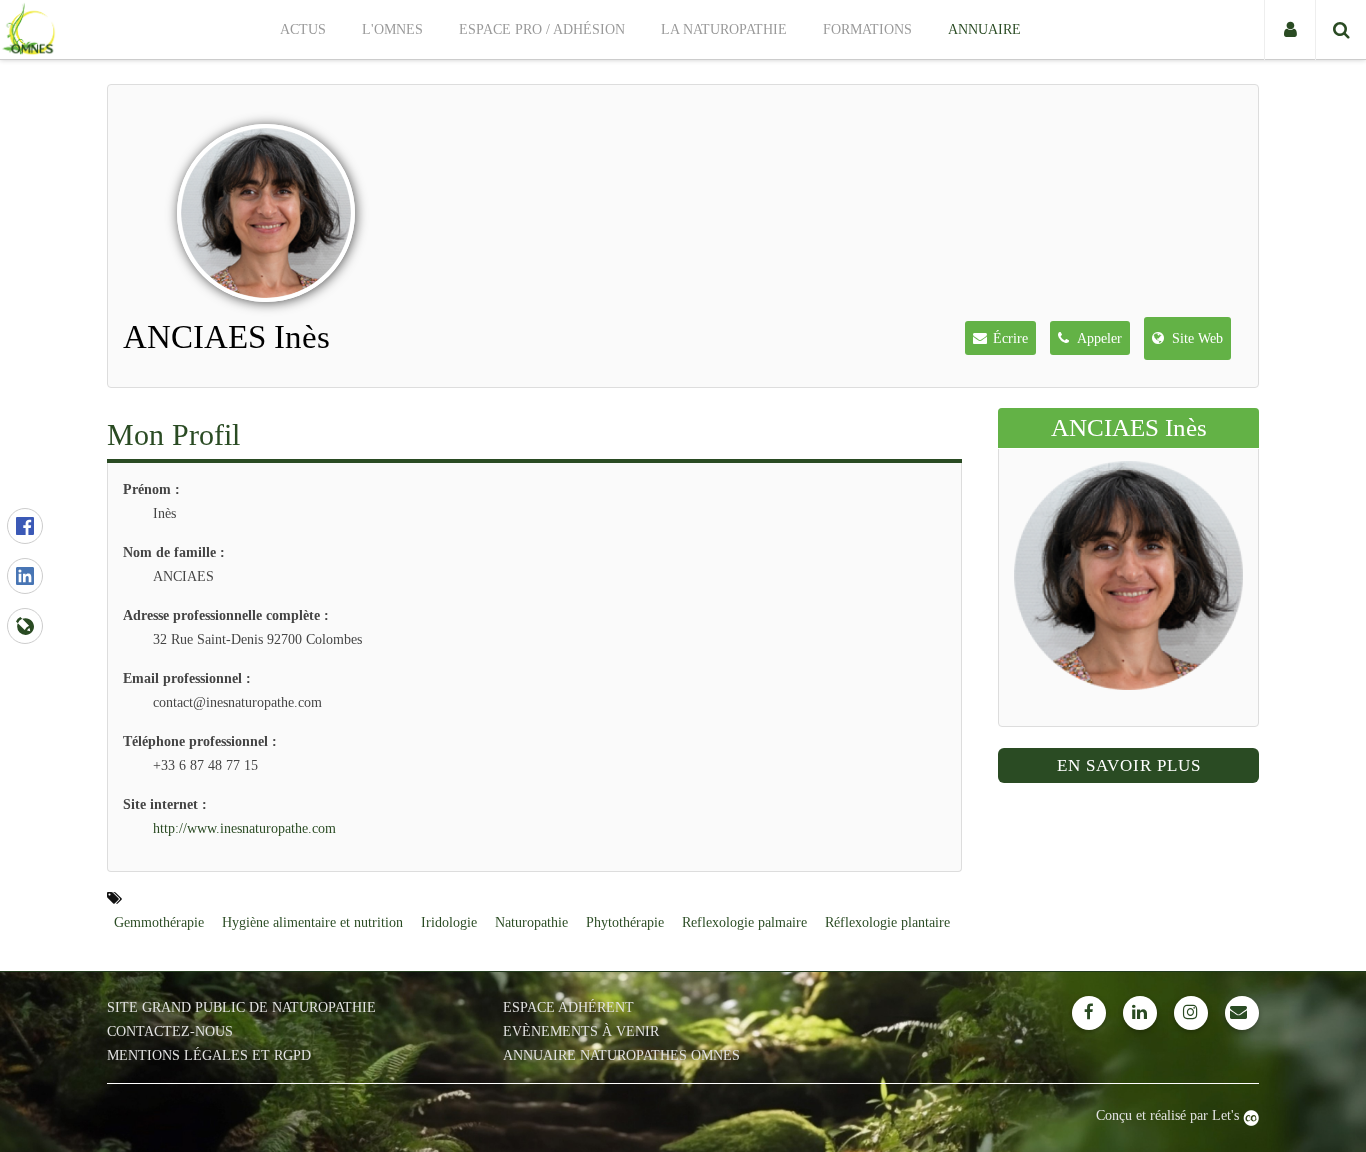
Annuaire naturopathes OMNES (621, 1055)
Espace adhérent (568, 1007)
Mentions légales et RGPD (209, 1055)
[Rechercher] (1340, 30)
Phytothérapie (625, 922)
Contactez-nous (170, 1031)
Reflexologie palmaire (744, 922)
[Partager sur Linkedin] (25, 576)
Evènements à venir (581, 1031)
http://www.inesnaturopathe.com (244, 828)
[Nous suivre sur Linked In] (1140, 1013)
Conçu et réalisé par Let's (1169, 1115)
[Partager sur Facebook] (25, 526)
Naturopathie (531, 922)
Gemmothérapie (159, 922)
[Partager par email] (25, 626)
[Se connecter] (1289, 30)
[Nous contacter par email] (1242, 1013)
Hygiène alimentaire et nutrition (312, 922)
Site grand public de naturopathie (241, 1007)
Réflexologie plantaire (887, 922)
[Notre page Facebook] (1089, 1013)
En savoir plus (1129, 765)
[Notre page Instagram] (1191, 1013)
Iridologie (449, 922)
